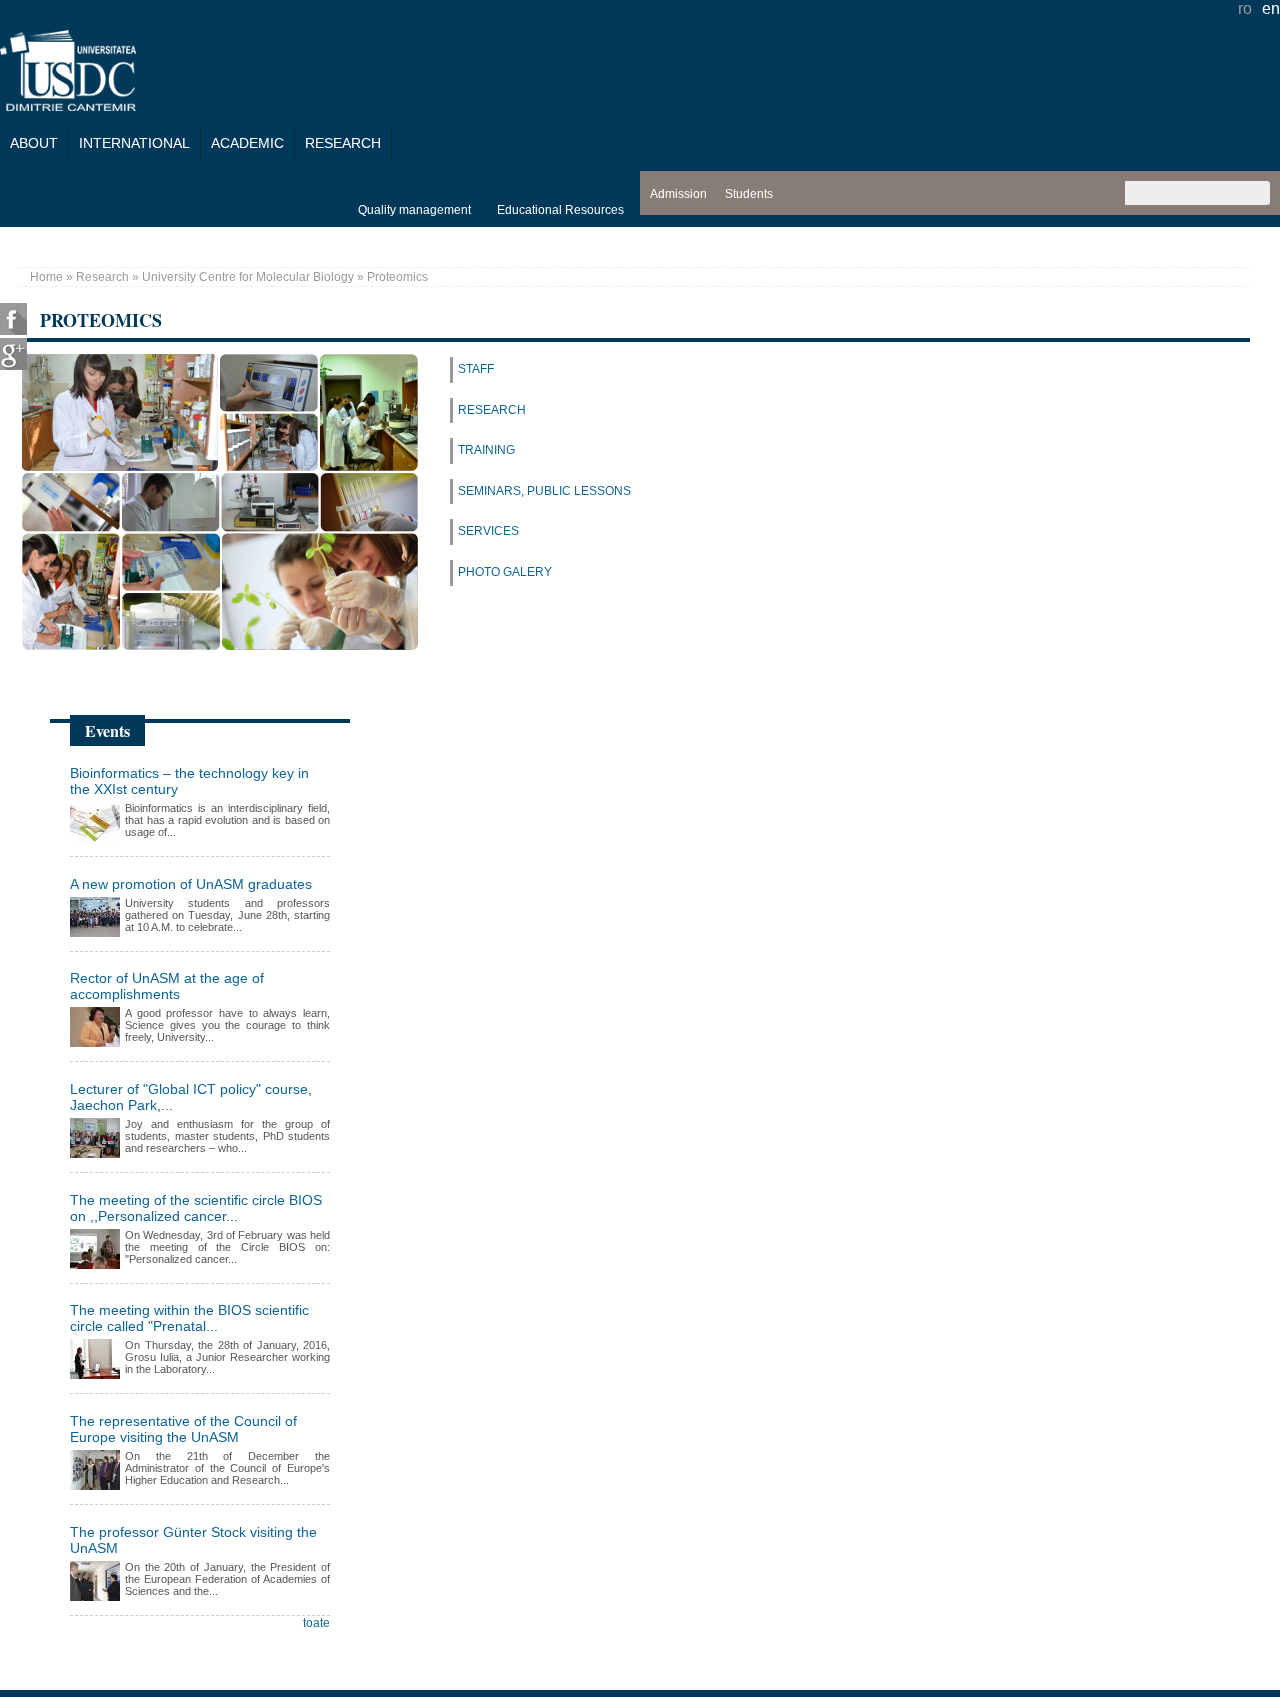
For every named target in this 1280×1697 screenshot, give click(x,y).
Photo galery (505, 572)
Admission (678, 194)
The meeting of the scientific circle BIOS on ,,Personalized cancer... (196, 1208)
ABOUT (34, 143)
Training (486, 450)
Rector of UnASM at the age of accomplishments (167, 986)
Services (488, 531)
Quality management (414, 210)
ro (1245, 8)
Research (343, 143)
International (134, 143)
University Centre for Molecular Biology (248, 277)
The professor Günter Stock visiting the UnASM (193, 1540)
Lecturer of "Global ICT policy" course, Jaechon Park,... (191, 1097)
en (1271, 8)
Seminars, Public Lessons (544, 491)
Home (46, 277)
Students (749, 194)
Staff (476, 369)
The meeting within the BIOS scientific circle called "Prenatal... (189, 1318)
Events (107, 730)
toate (316, 1623)
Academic (247, 143)
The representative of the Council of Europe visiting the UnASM (183, 1429)
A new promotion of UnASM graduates (191, 884)
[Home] (68, 105)
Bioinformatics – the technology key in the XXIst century (189, 781)
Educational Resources (560, 210)
